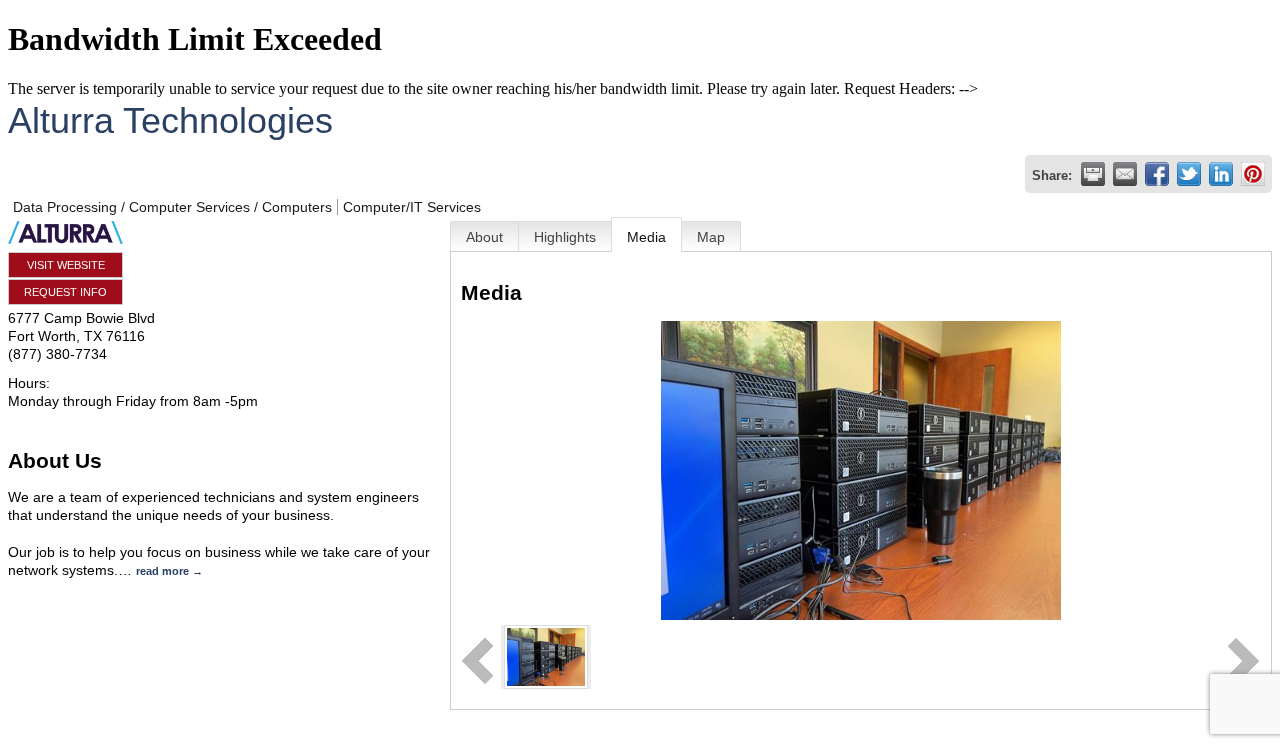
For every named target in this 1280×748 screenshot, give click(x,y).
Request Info (65, 292)
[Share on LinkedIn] (1221, 174)
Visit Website (66, 265)
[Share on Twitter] (1189, 174)
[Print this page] (1093, 174)
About (484, 237)
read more (162, 571)
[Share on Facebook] (1157, 174)
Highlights (565, 237)
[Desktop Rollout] (545, 656)
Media (646, 237)
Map (711, 237)
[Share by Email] (1125, 174)
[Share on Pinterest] (1253, 174)
